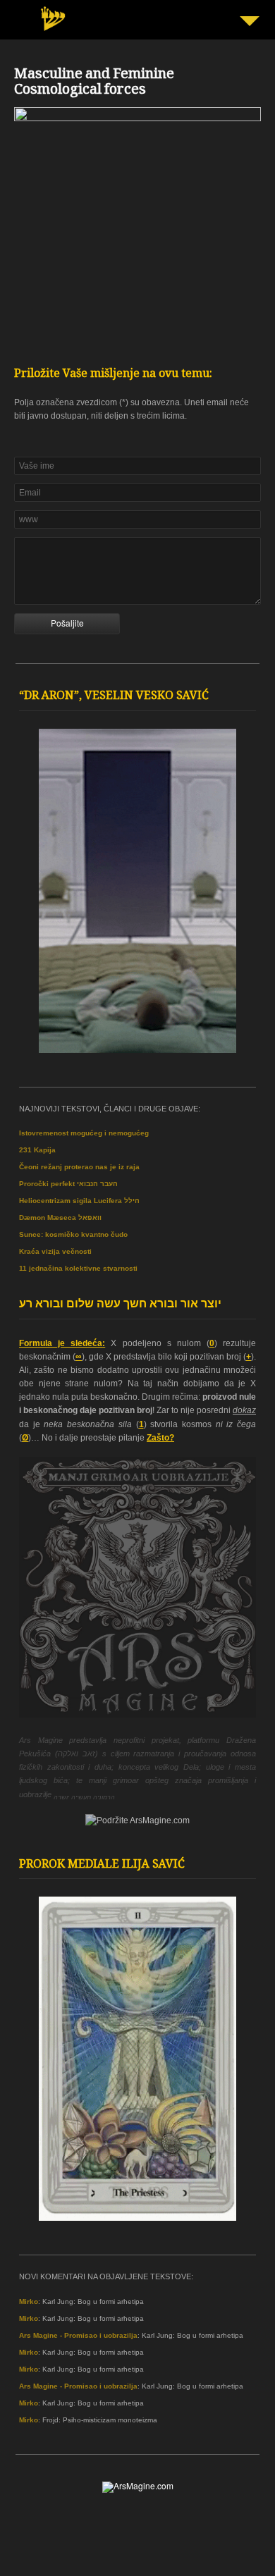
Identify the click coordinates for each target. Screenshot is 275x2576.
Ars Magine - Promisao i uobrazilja (78, 2335)
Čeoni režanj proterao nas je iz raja (79, 1167)
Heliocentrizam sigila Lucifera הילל (79, 1201)
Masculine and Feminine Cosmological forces (94, 83)
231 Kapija (37, 1150)
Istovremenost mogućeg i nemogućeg (84, 1133)
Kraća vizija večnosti (55, 1251)
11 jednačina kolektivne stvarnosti (78, 1268)
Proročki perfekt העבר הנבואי (68, 1184)
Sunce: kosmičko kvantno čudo (73, 1234)
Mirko (29, 2301)
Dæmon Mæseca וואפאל (60, 1218)
